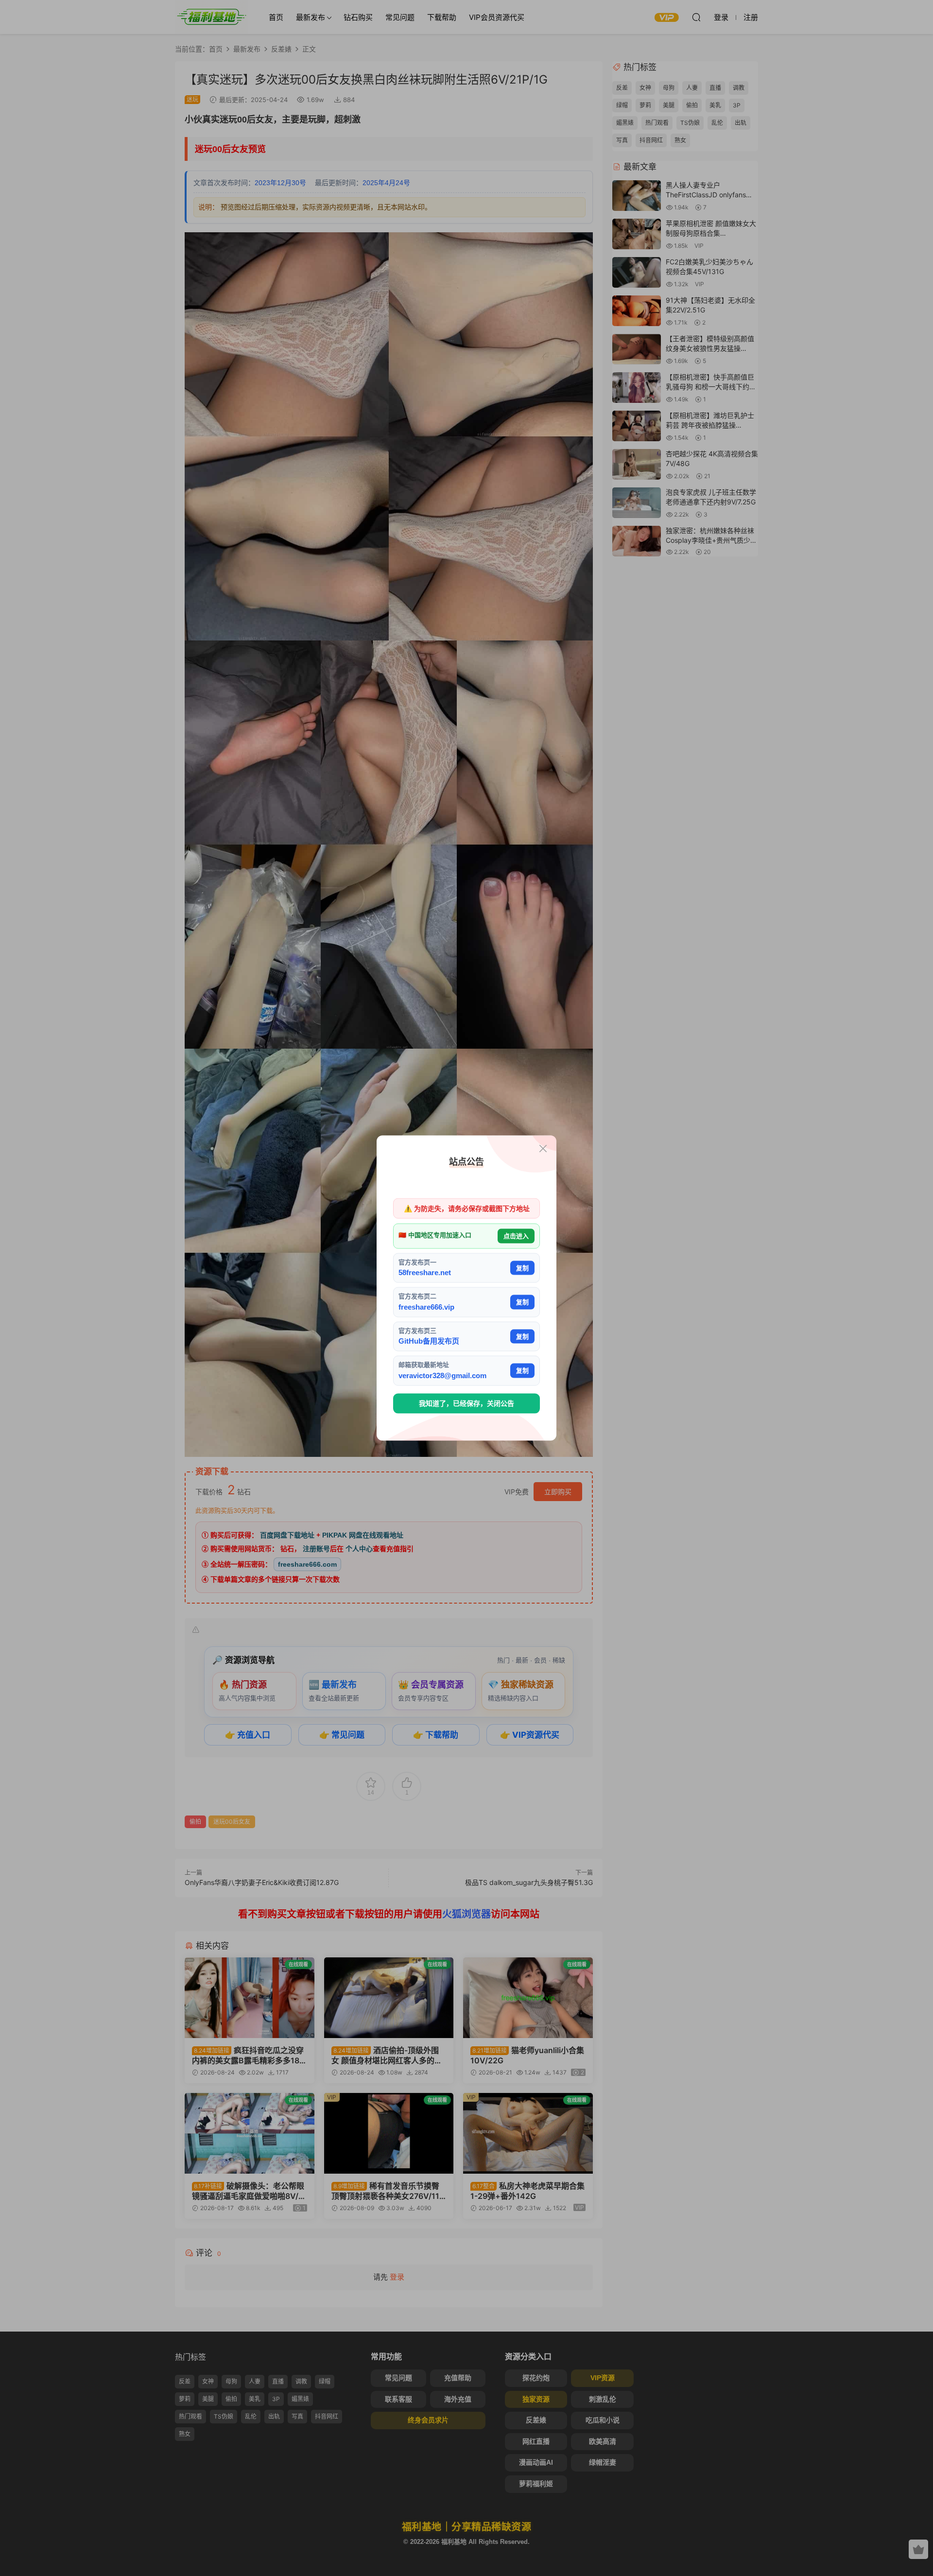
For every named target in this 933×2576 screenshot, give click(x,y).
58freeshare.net (425, 1272)
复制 (522, 1268)
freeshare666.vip (426, 1306)
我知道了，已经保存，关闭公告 (466, 1403)
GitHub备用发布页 (429, 1341)
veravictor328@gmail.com (442, 1375)
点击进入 (516, 1236)
